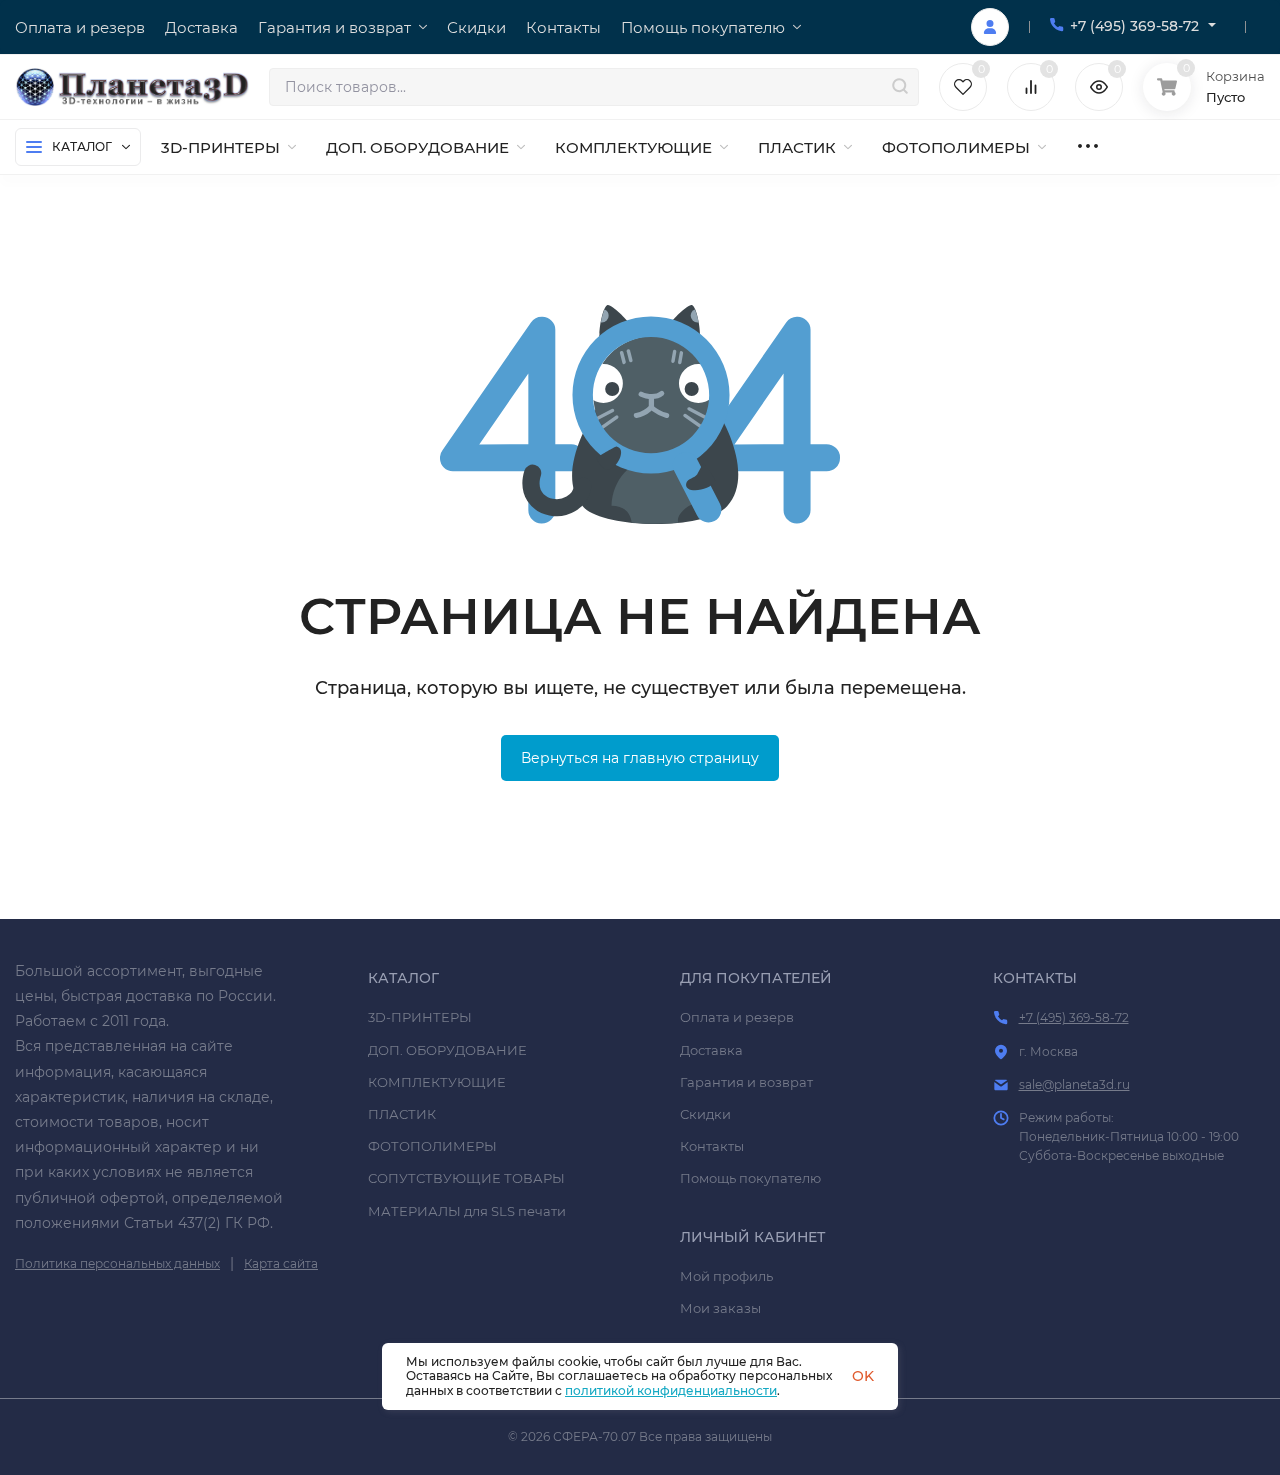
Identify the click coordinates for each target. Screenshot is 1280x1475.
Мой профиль (726, 1276)
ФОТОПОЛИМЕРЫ (432, 1146)
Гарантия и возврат (746, 1082)
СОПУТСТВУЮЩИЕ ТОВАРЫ (466, 1178)
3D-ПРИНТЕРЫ (420, 1017)
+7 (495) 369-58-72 (1134, 26)
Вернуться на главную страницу (640, 758)
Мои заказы (720, 1308)
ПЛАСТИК (402, 1114)
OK (863, 1376)
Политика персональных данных (117, 1263)
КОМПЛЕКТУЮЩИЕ (437, 1082)
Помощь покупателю (750, 1178)
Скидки (705, 1114)
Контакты (712, 1146)
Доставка (711, 1050)
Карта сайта (281, 1263)
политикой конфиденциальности (671, 1390)
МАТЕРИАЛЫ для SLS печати (467, 1211)
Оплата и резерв (737, 1017)
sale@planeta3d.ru (1074, 1084)
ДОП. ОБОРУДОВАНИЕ (447, 1050)
